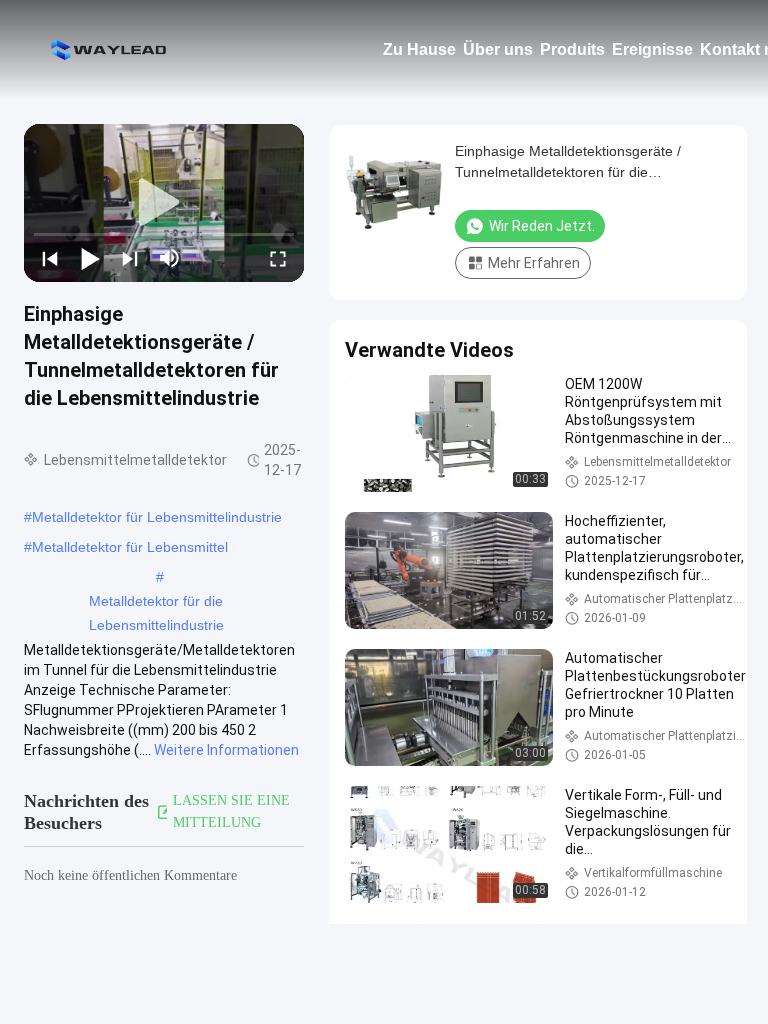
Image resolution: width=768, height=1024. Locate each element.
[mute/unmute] (170, 258)
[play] (164, 203)
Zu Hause (419, 49)
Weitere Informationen (226, 750)
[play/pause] (90, 258)
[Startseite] (110, 50)
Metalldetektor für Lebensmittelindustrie (157, 517)
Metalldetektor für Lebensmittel (130, 547)
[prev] (50, 258)
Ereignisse (652, 49)
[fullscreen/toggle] (278, 258)
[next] (130, 258)
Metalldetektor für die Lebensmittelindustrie (156, 603)
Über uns (498, 49)
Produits (572, 49)
